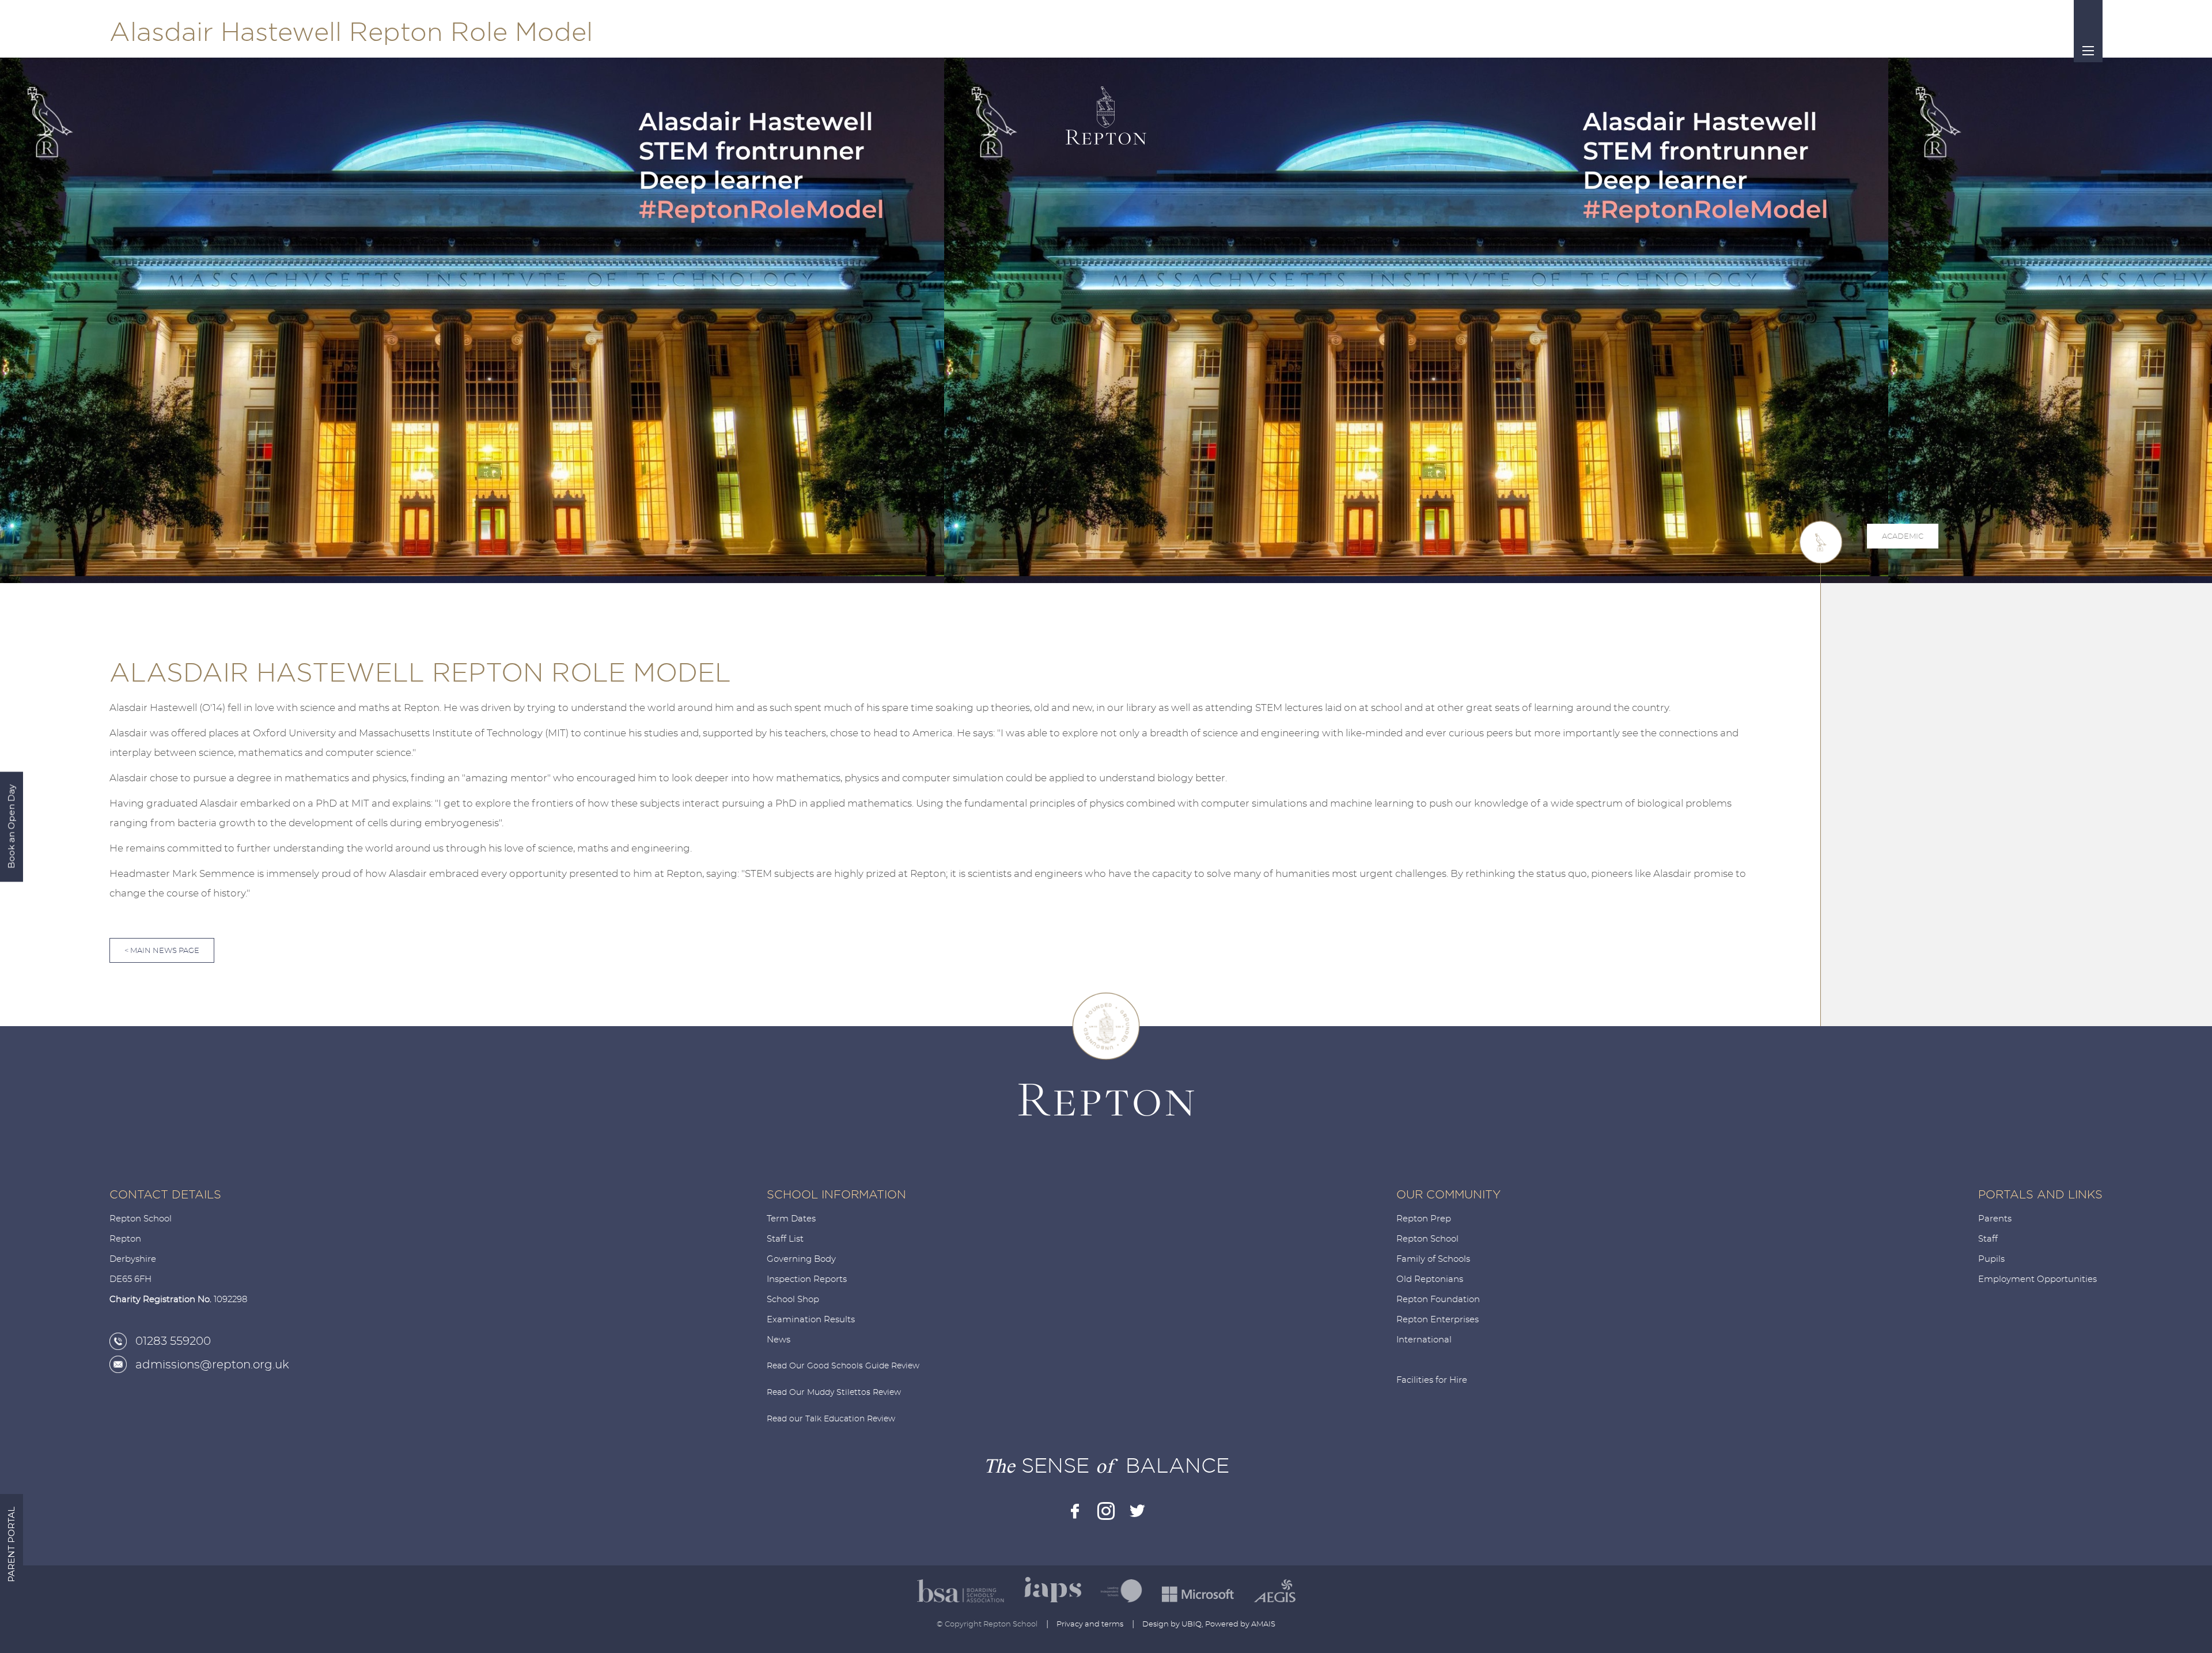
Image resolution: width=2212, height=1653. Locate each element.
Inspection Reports (807, 1279)
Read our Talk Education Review (831, 1419)
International (1424, 1340)
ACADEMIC (1903, 537)
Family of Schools (1433, 1259)
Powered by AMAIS (1240, 1624)
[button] (1933, 698)
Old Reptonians (1430, 1279)
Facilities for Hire (1432, 1380)
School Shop (793, 1300)
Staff (1988, 1239)
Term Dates (791, 1219)
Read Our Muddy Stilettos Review (834, 1393)
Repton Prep (1424, 1219)
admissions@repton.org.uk (212, 1365)
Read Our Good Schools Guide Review (843, 1366)
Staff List (785, 1239)
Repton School (1427, 1239)
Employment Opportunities (2037, 1279)
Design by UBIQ (1172, 1624)
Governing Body (801, 1259)
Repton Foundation (1438, 1300)
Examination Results (811, 1320)
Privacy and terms (1090, 1624)
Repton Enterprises (1438, 1320)
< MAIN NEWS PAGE (162, 951)
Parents (1995, 1219)
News (779, 1340)
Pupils (1991, 1259)
